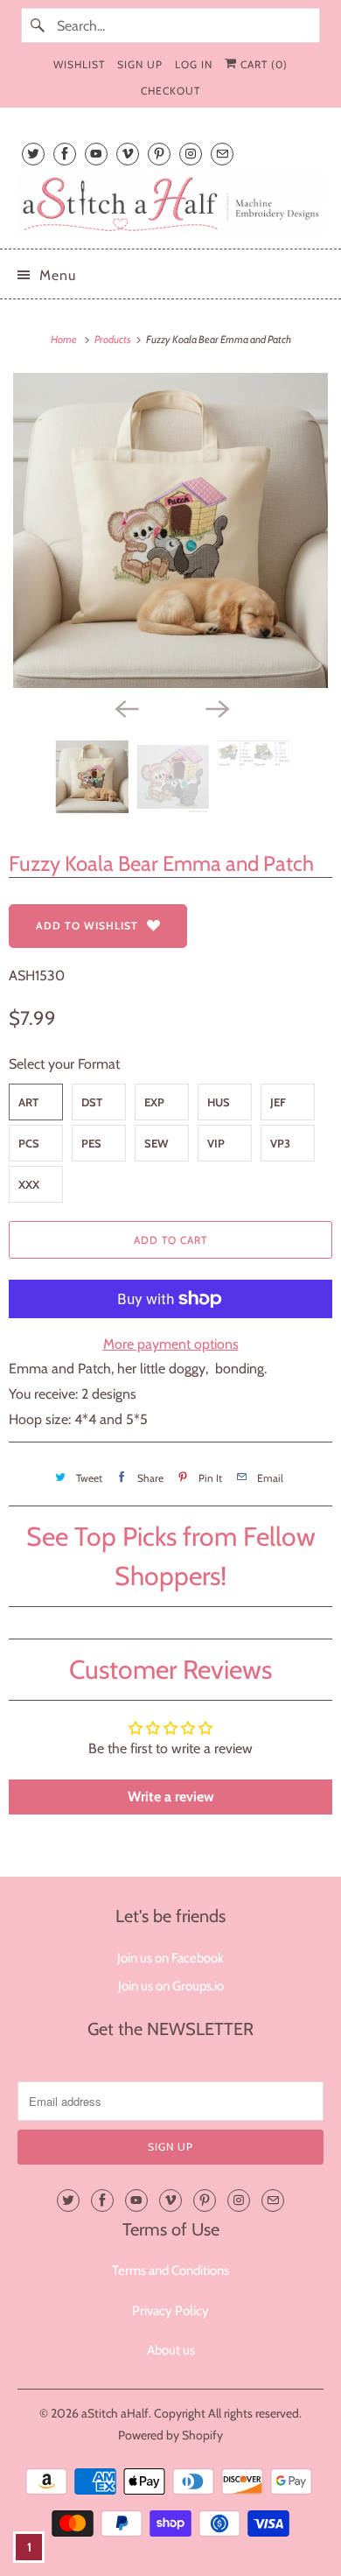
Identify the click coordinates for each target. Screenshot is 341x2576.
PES (91, 1143)
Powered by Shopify (170, 2435)
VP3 (280, 1143)
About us (171, 2350)
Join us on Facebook (170, 1958)
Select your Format (64, 1064)
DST (92, 1102)
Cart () (262, 64)
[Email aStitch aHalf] (222, 154)
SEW (157, 1143)
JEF (278, 1102)
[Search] (38, 25)
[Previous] (125, 707)
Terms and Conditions (170, 2271)
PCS (29, 1143)
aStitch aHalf (115, 2413)
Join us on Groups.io (171, 1986)
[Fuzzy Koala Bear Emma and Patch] (170, 530)
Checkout (170, 91)
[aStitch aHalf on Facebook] (65, 154)
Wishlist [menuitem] (79, 64)
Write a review (171, 1797)
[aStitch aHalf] (171, 204)
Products (114, 339)
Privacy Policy (170, 2311)
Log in (194, 64)
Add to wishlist (87, 926)
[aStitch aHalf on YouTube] (96, 154)
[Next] (216, 707)
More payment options (171, 1344)
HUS (219, 1102)
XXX (29, 1184)
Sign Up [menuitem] (140, 64)
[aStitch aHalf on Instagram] (191, 154)
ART (28, 1102)
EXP (154, 1102)
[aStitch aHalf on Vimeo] (128, 154)
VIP (216, 1143)
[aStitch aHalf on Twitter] (33, 154)
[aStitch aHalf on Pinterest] (159, 154)
